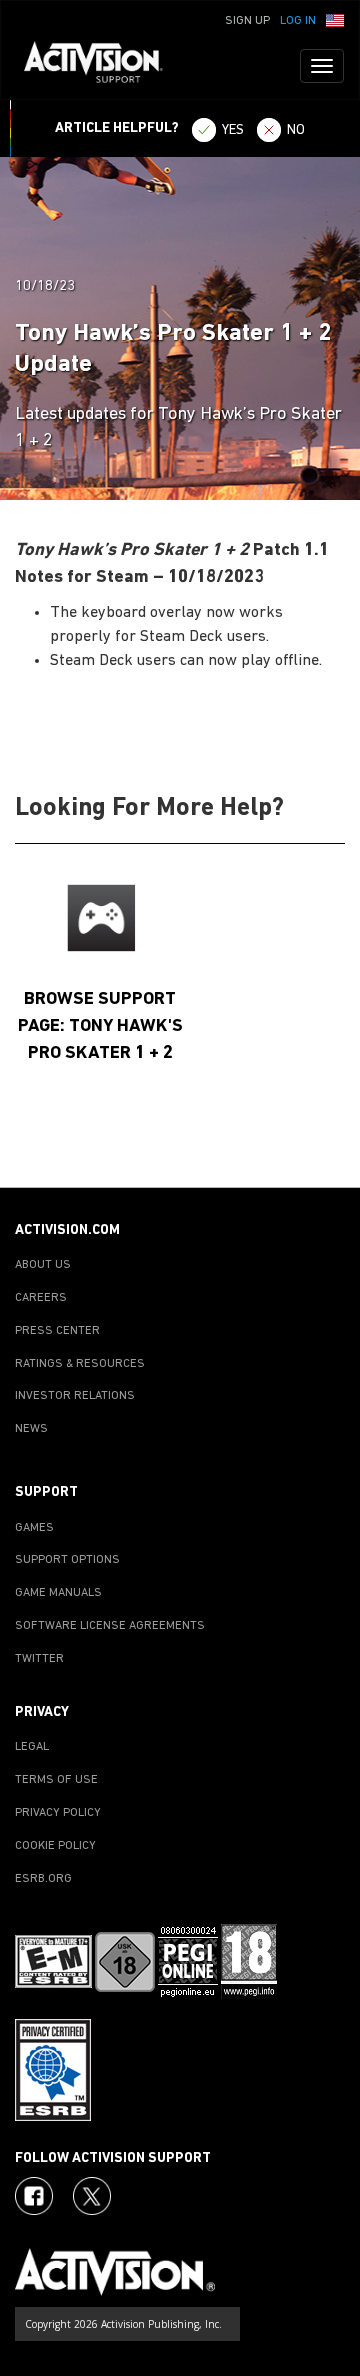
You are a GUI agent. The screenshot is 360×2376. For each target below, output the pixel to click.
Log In (298, 21)
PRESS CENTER (57, 1331)
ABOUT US (43, 1265)
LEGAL (32, 1747)
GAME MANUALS (58, 1593)
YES (233, 130)
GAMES (34, 1528)
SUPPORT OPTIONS (67, 1560)
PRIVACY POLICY (58, 1813)
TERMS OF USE (56, 1780)
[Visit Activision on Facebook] (34, 2196)
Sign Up (247, 21)
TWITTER (39, 1659)
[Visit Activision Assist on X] (92, 2196)
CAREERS (41, 1298)
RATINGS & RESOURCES (80, 1364)
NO (296, 130)
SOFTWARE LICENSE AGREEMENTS (110, 1626)
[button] (335, 19)
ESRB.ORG (43, 1879)
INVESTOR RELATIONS (75, 1396)
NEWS (31, 1429)
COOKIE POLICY (55, 1846)
